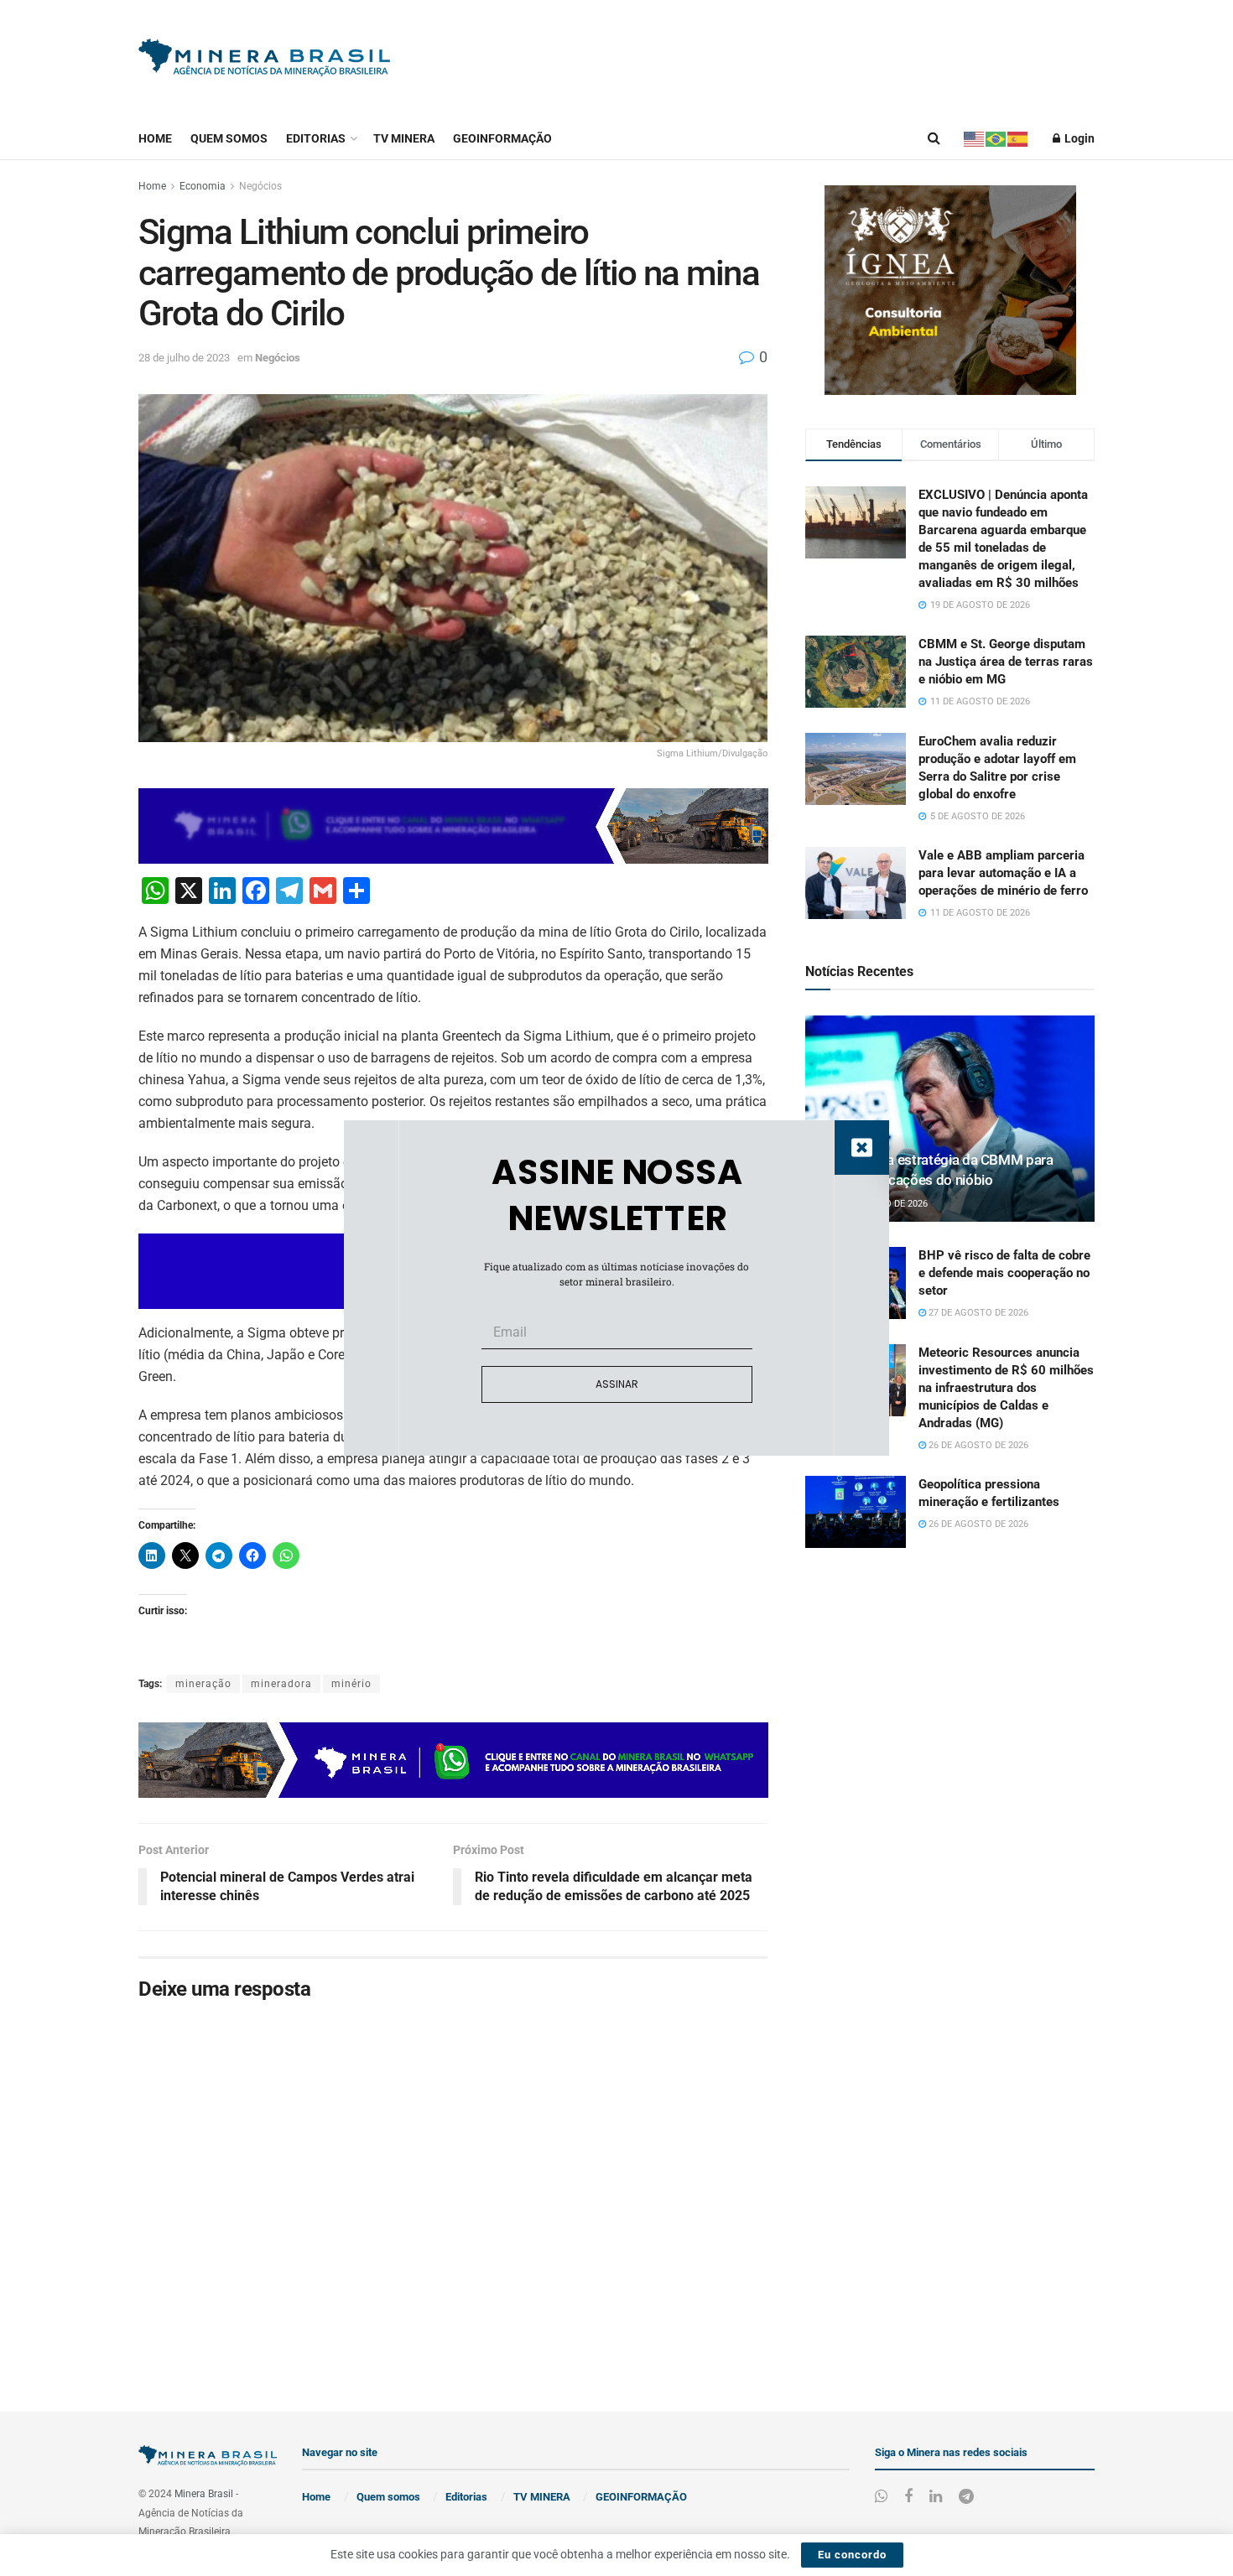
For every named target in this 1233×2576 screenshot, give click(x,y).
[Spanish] (1018, 138)
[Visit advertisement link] (950, 290)
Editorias (316, 138)
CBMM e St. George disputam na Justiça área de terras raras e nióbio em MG (1006, 662)
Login (1078, 138)
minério (351, 1684)
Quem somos (229, 138)
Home (155, 138)
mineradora (281, 1684)
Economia (203, 186)
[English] (975, 138)
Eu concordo (852, 2555)
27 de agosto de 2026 (977, 1313)
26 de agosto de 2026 (977, 1445)
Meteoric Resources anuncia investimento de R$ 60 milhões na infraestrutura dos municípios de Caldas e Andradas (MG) (1006, 1388)
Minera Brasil (204, 2494)
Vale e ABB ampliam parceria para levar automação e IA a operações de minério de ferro (1003, 873)
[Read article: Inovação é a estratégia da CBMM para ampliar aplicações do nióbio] (950, 1119)
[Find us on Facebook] (908, 2497)
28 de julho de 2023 (184, 358)
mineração (203, 1684)
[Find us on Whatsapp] (881, 2497)
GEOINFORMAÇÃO (502, 138)
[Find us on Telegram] (966, 2497)
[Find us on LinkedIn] (936, 2497)
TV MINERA (404, 138)
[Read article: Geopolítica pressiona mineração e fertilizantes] (856, 1512)
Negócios (260, 186)
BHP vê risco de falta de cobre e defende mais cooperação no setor (1004, 1273)
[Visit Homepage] (264, 59)
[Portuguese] (996, 138)
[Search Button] (934, 138)
